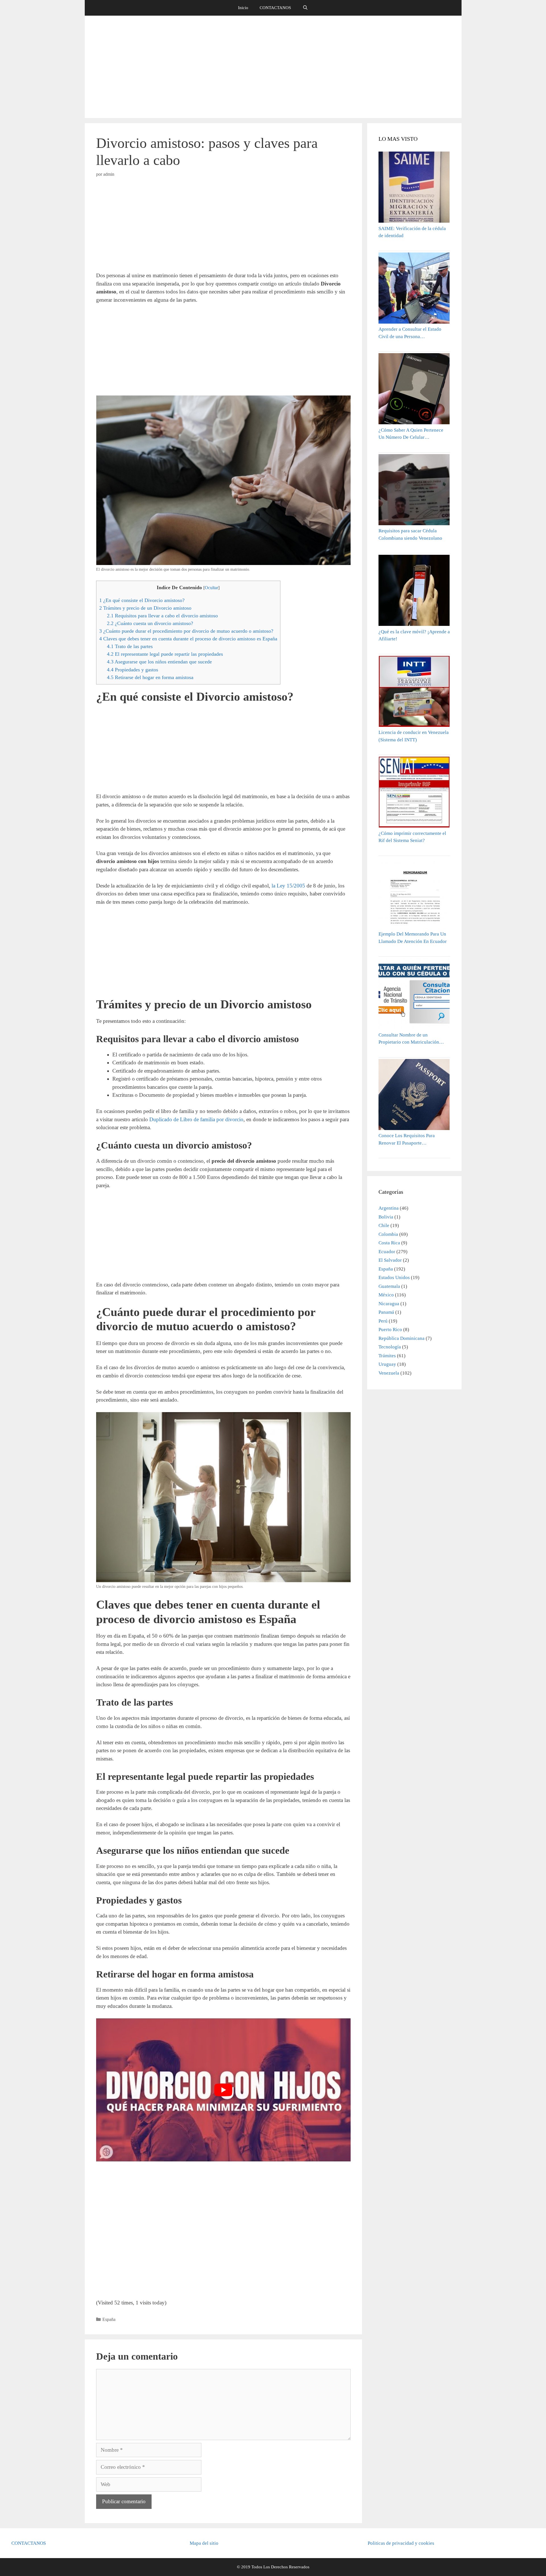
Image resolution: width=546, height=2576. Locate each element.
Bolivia (386, 1217)
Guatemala (389, 1286)
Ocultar (211, 588)
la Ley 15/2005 (289, 886)
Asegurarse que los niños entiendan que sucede (159, 662)
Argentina (389, 1208)
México (386, 1295)
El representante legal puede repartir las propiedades (165, 654)
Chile (384, 1225)
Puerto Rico (390, 1330)
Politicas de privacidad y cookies (401, 2543)
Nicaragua (389, 1304)
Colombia (388, 1234)
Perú (383, 1321)
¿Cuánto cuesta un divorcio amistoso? (150, 623)
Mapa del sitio (204, 2543)
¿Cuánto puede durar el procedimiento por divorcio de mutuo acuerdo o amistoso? (186, 631)
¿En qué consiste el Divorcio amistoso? (142, 600)
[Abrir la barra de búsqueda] (305, 8)
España (109, 2319)
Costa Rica (389, 1243)
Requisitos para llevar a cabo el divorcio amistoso (162, 616)
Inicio (243, 8)
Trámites (387, 1356)
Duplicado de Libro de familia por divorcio (196, 1119)
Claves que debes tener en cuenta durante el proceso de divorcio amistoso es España (188, 639)
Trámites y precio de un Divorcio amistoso (145, 608)
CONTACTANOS (275, 8)
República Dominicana (402, 1338)
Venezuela (389, 1373)
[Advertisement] (273, 67)
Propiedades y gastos (133, 670)
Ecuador (387, 1252)
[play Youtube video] (224, 2090)
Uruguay (387, 1364)
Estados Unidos (394, 1277)
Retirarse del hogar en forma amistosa (150, 677)
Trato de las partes (130, 646)
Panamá (386, 1312)
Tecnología (390, 1347)
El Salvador (390, 1260)
